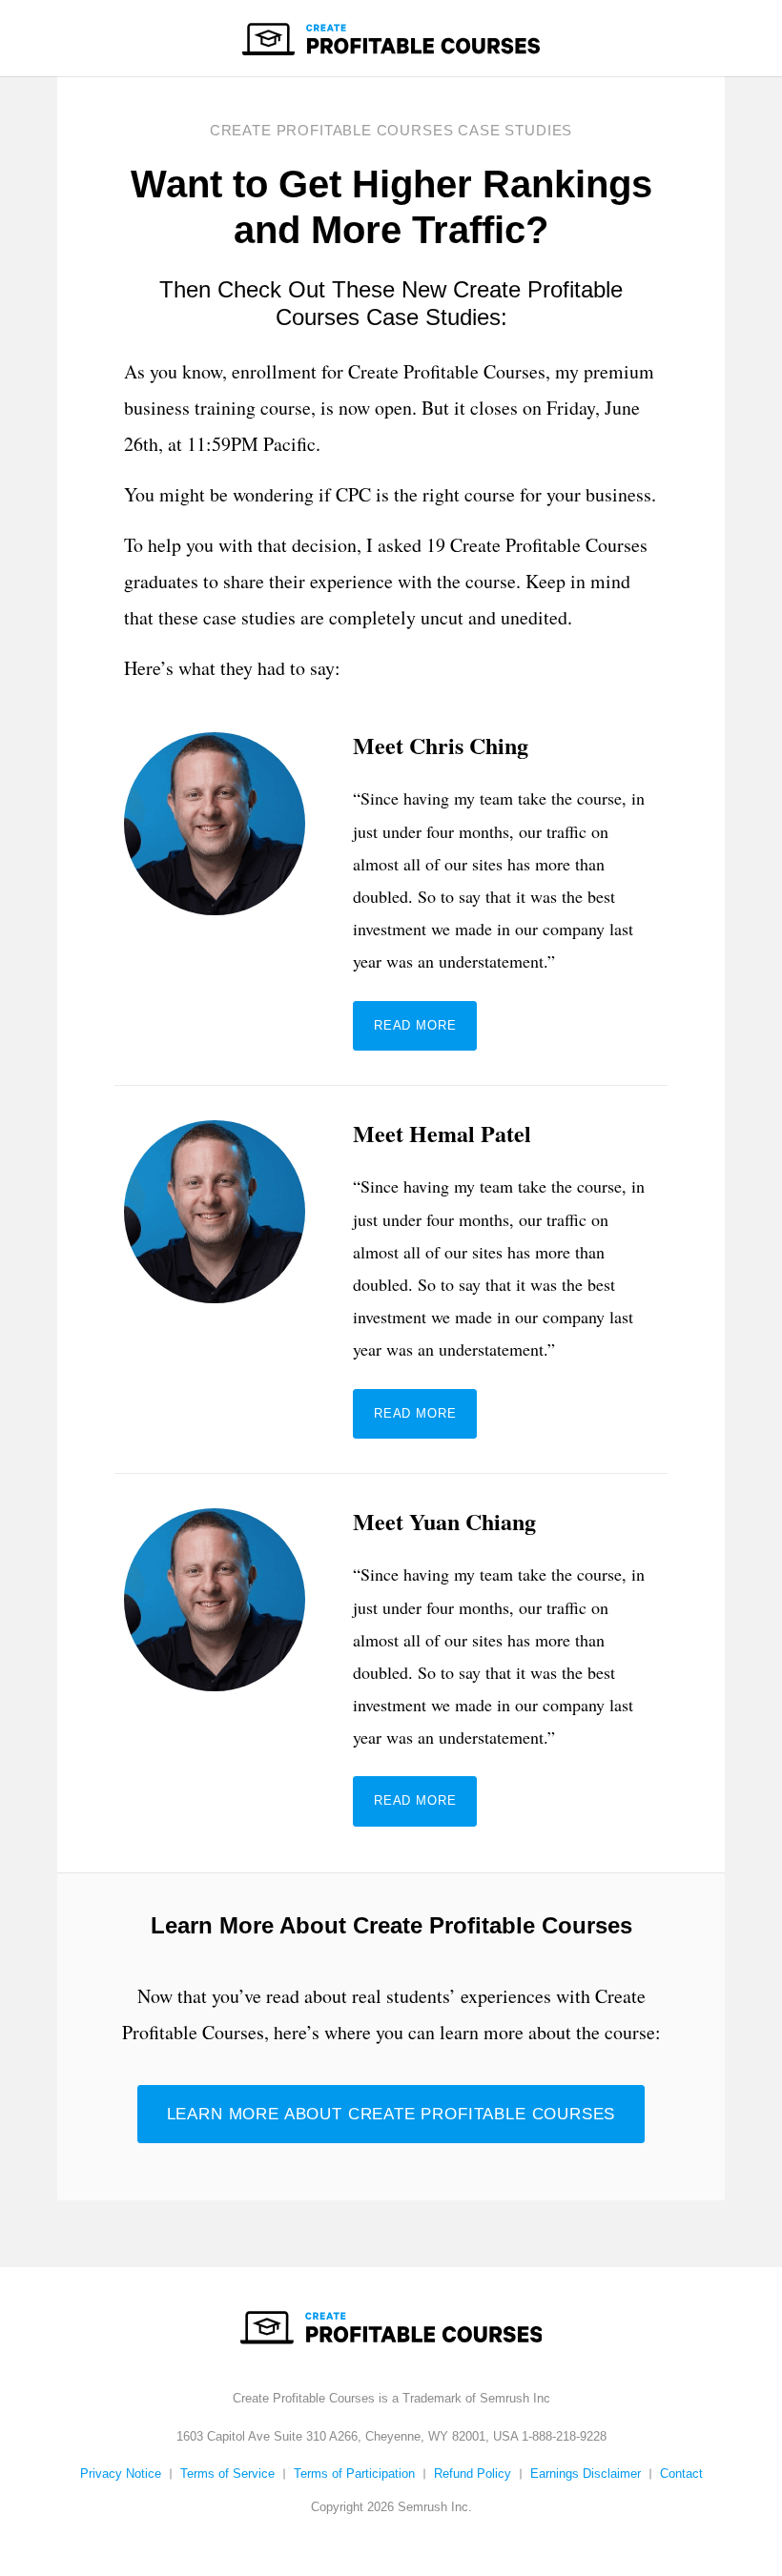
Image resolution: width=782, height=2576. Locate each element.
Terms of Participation (354, 2474)
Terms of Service (227, 2474)
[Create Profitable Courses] (391, 38)
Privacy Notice (121, 2474)
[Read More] (215, 886)
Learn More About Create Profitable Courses (391, 2114)
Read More (415, 1025)
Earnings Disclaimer (586, 2474)
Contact (681, 2474)
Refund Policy (473, 2474)
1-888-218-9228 (564, 2436)
